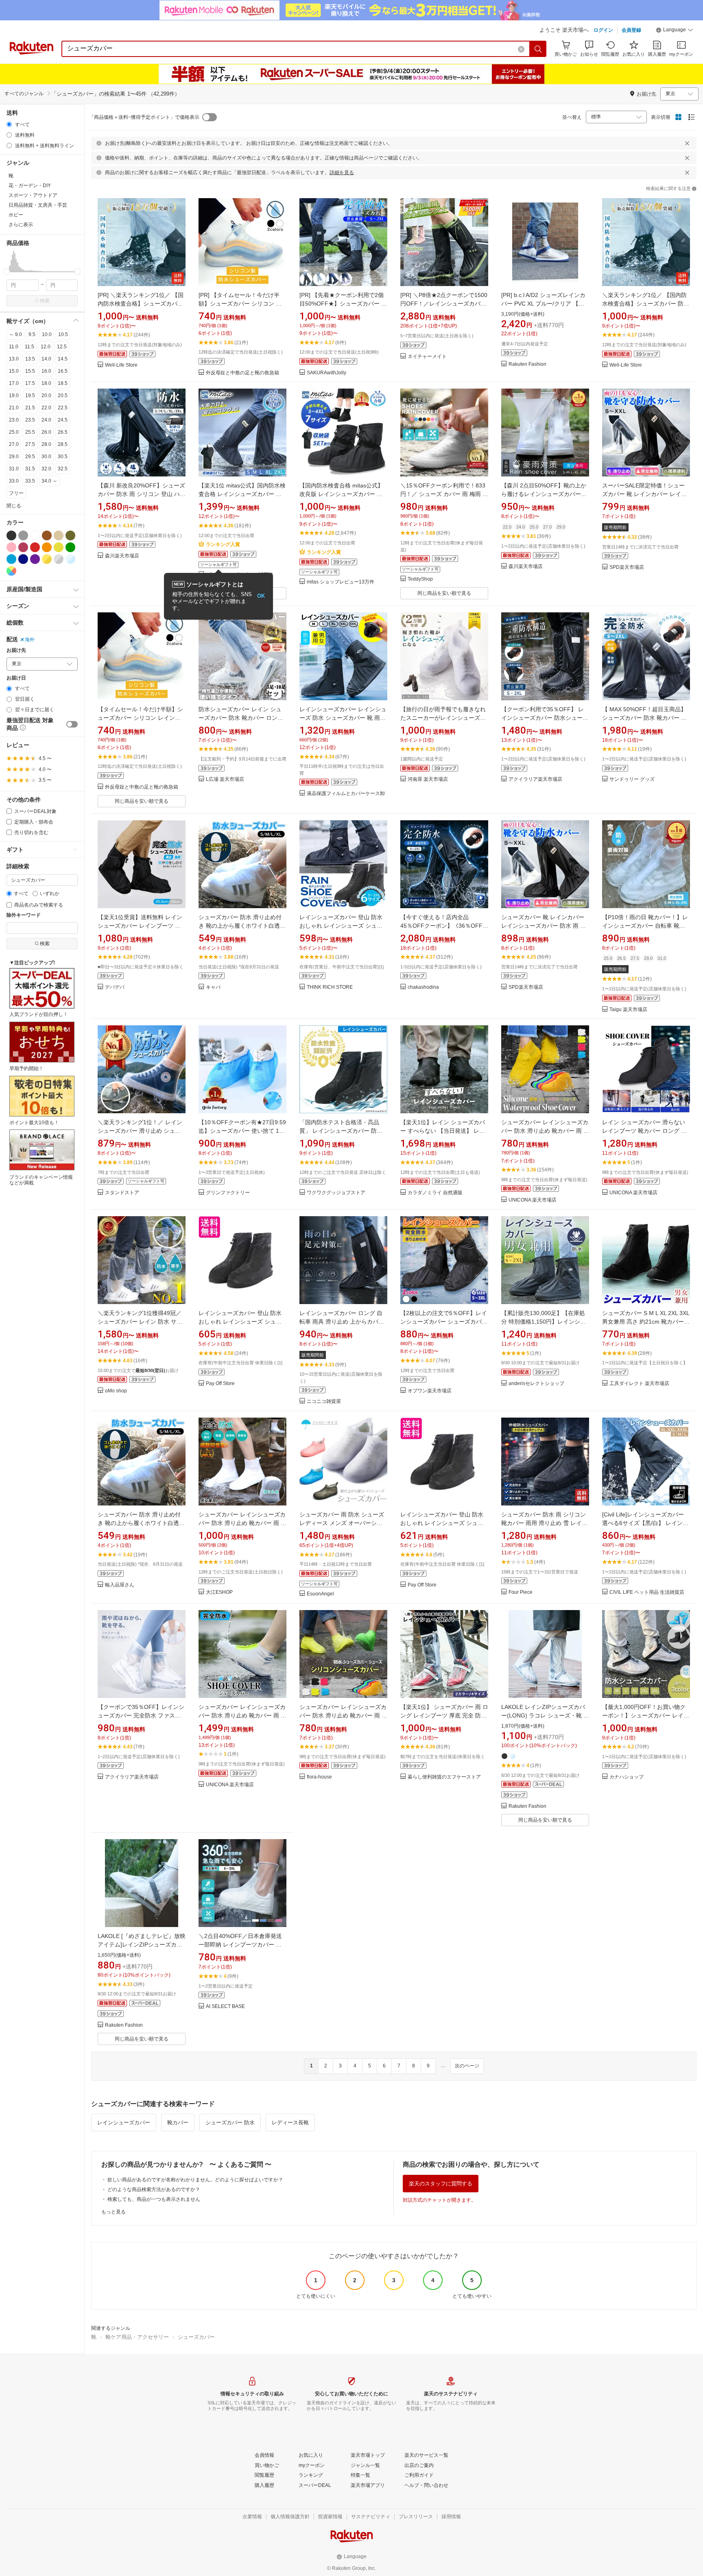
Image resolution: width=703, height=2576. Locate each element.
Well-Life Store (121, 365)
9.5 (32, 334)
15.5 (30, 371)
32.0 (46, 469)
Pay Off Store (220, 1384)
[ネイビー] (23, 559)
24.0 (46, 420)
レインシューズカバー (124, 2123)
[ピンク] (11, 547)
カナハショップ (627, 1777)
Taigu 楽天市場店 (628, 1010)
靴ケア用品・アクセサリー (137, 2337)
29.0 (14, 457)
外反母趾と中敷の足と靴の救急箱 (242, 373)
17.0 (14, 383)
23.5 (30, 420)
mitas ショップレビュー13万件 (341, 582)
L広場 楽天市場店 (225, 779)
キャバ (213, 987)
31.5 (30, 469)
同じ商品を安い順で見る (444, 593)
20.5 (63, 395)
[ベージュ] (59, 535)
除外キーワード (24, 915)
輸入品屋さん (120, 1585)
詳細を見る (342, 173)
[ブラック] (11, 535)
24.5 (63, 420)
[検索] (538, 49)
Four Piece (521, 1592)
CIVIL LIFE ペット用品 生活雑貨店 (647, 1592)
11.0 (14, 347)
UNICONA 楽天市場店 (533, 1200)
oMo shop (116, 1391)
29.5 (30, 457)
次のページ (467, 2066)
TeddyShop (420, 579)
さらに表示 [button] (21, 225)
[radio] (9, 124)
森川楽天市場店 (122, 556)
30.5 (63, 457)
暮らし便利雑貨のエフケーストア (444, 1777)
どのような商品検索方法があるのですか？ (154, 2189)
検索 (45, 301)
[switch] (72, 724)
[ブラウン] (47, 535)
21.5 (30, 408)
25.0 (14, 432)
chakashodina (423, 987)
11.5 (29, 347)
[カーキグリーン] (70, 535)
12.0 (46, 347)
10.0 (47, 334)
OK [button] (261, 596)
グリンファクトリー (228, 1193)
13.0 (14, 359)
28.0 (46, 444)
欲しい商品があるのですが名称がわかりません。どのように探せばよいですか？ (195, 2180)
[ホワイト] (35, 535)
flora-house (319, 1777)
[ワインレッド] (23, 547)
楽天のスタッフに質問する (441, 2184)
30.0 (46, 457)
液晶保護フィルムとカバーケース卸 (346, 794)
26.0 (46, 432)
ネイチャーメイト (427, 357)
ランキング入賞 (223, 544)
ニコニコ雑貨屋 (324, 1402)
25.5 (30, 432)
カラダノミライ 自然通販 (435, 1193)
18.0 (46, 383)
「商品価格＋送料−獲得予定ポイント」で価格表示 (144, 117)
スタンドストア (122, 1193)
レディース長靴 (290, 2123)
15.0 (14, 371)
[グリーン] (70, 547)
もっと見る (114, 2212)
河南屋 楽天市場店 (428, 779)
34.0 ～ (49, 481)
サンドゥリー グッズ (632, 779)
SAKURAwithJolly (326, 373)
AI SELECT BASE (225, 2007)
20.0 (46, 395)
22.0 (46, 408)
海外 (30, 640)
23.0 (14, 420)
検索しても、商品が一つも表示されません (154, 2199)
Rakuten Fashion (527, 364)
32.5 (63, 469)
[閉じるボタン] (687, 143)
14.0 (46, 359)
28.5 (63, 444)
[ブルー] (11, 559)
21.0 (14, 408)
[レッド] (35, 547)
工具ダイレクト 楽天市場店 (639, 1384)
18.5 (63, 383)
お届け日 (16, 678)
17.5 (30, 383)
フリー (16, 493)
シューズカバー (196, 2337)
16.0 (46, 371)
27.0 (14, 444)
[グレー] (23, 535)
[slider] (7, 272)
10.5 (63, 334)
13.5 (30, 359)
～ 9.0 (15, 334)
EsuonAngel (320, 1594)
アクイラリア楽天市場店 (535, 779)
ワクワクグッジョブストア (336, 1193)
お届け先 (16, 650)
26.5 (63, 432)
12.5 (62, 347)
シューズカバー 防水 (230, 2123)
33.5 (30, 481)
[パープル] (35, 559)
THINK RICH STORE (330, 987)
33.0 (14, 481)
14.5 (63, 359)
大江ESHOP (219, 1592)
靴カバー (178, 2123)
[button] (675, 31)
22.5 (63, 408)
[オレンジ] (47, 547)
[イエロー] (59, 547)
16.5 (63, 371)
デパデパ (115, 987)
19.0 (14, 395)
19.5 (30, 395)
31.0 (14, 469)
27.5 (30, 444)
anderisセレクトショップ (536, 1384)
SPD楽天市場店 (627, 567)
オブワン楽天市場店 (430, 1391)
